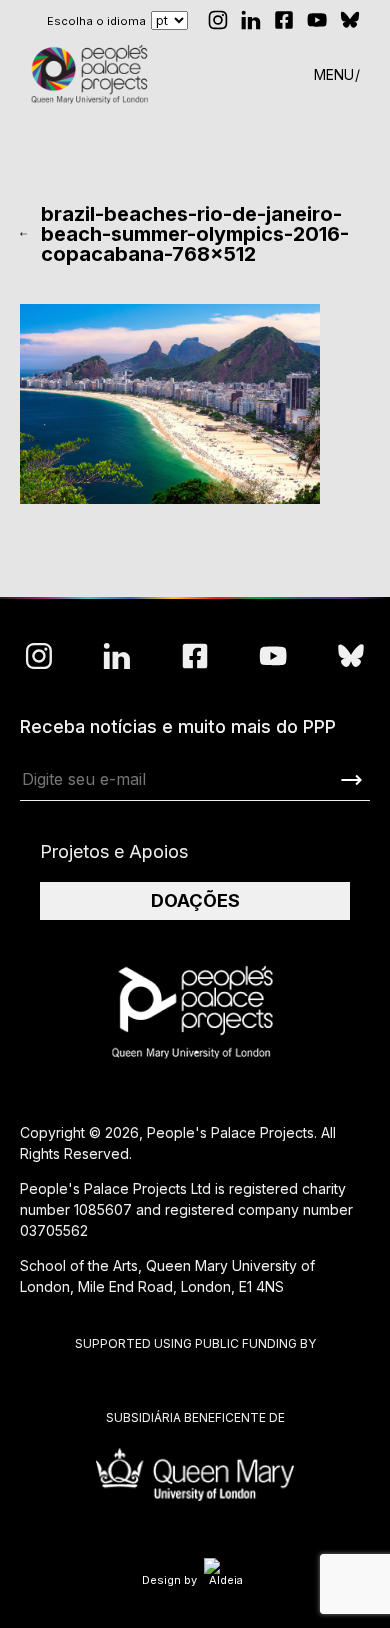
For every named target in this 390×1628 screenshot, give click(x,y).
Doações (195, 900)
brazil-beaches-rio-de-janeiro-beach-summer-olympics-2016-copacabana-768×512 (195, 234)
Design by (169, 1580)
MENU (334, 74)
